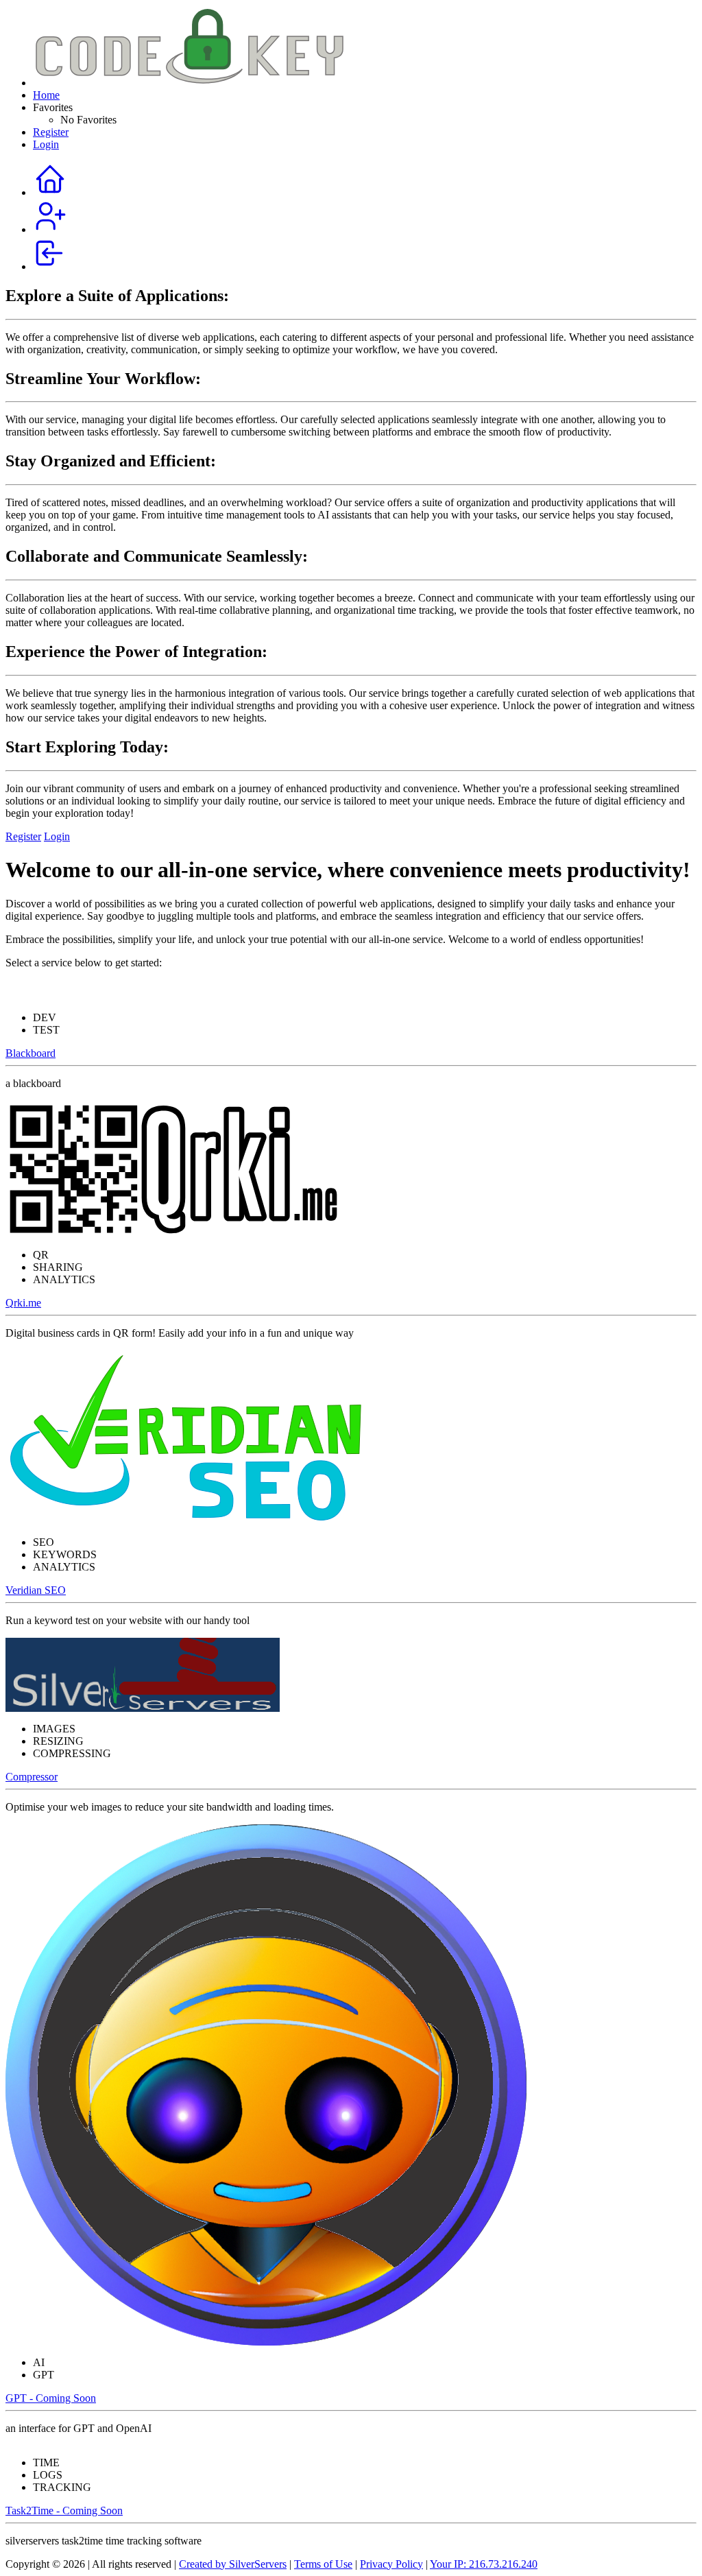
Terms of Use (323, 2564)
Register (51, 132)
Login (46, 144)
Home (46, 95)
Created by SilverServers (233, 2564)
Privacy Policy (391, 2564)
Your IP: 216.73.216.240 (484, 2564)
